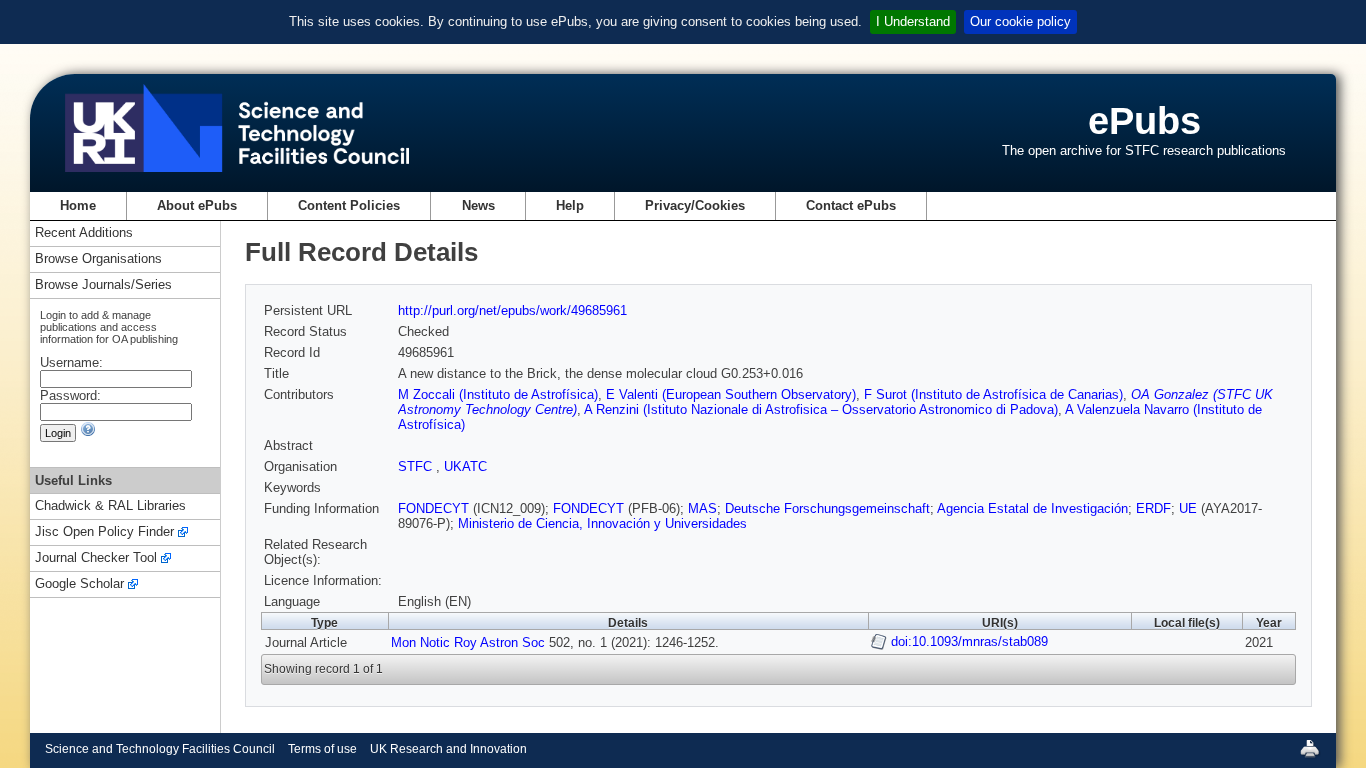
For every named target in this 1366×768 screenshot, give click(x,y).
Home (78, 205)
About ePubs (197, 205)
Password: (70, 395)
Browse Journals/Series (103, 285)
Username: (71, 362)
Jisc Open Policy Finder (104, 532)
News (478, 205)
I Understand (913, 21)
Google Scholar (79, 584)
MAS (702, 508)
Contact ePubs (851, 205)
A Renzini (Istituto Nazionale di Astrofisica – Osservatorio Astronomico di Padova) (821, 409)
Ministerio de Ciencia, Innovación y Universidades (602, 523)
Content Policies (349, 205)
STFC (417, 466)
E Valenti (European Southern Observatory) (731, 394)
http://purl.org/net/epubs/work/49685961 (512, 310)
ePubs (1144, 120)
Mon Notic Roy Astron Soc (468, 642)
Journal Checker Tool (96, 558)
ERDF (1153, 508)
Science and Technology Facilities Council (160, 749)
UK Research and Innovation (448, 749)
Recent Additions (84, 233)
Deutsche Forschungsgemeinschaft (827, 508)
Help (570, 205)
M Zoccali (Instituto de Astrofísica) (498, 394)
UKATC (465, 466)
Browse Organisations (98, 259)
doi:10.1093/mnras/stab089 (969, 641)
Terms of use (322, 749)
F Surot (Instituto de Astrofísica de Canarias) (993, 394)
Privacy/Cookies (695, 205)
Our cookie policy (1020, 21)
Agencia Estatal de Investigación (1032, 508)
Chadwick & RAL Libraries (110, 506)
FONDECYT (433, 508)
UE (1188, 508)
